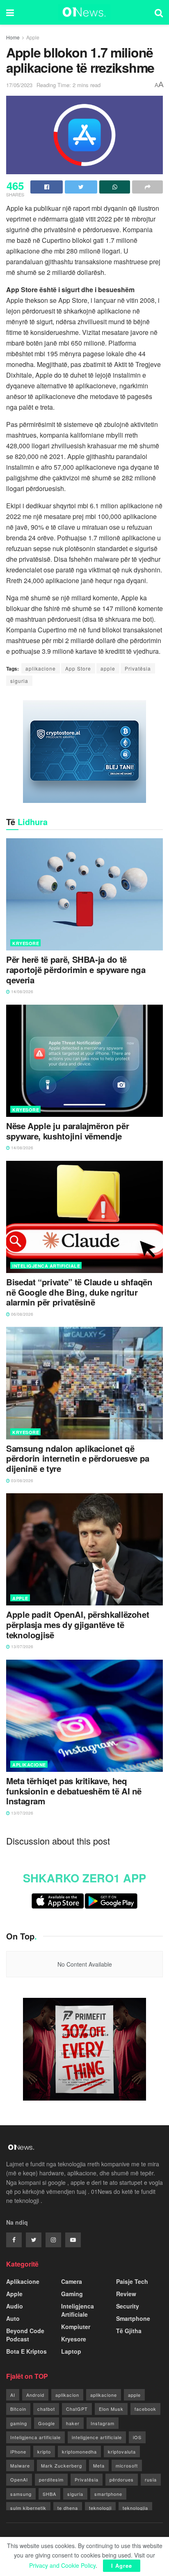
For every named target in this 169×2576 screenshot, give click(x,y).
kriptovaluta (122, 2451)
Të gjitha (129, 2331)
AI (13, 2395)
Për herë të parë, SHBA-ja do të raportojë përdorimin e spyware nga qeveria (76, 970)
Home (13, 37)
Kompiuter (76, 2327)
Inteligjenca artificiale (35, 2437)
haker (73, 2423)
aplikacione (41, 668)
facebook (145, 2409)
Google (47, 2423)
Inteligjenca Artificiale (46, 1266)
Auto (13, 2318)
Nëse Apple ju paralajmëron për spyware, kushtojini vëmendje (67, 1131)
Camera (72, 2281)
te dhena (68, 2508)
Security (128, 2306)
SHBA (49, 2494)
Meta (99, 2465)
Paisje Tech (132, 2281)
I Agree (122, 2566)
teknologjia (135, 2508)
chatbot (46, 2409)
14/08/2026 (22, 992)
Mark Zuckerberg (62, 2465)
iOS (137, 2437)
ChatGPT (77, 2409)
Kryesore (26, 943)
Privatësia (138, 668)
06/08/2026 (22, 1314)
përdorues (122, 2479)
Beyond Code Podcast (25, 2335)
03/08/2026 (22, 1481)
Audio (15, 2306)
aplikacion (67, 2395)
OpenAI (19, 2479)
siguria (19, 681)
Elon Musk (111, 2409)
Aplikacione (29, 1765)
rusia (151, 2479)
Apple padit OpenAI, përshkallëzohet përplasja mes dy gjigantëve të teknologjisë (78, 1625)
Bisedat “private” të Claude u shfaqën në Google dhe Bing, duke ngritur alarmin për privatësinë (79, 1292)
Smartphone (133, 2318)
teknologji (100, 2508)
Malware (20, 2465)
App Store (78, 668)
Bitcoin (18, 2409)
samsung (21, 2494)
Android (35, 2395)
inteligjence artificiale (97, 2437)
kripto (44, 2451)
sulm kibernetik (28, 2508)
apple (108, 668)
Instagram (103, 2423)
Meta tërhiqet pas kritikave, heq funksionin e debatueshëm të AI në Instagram (74, 1791)
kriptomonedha (79, 2451)
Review (126, 2294)
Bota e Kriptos (26, 2351)
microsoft (127, 2465)
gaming (19, 2423)
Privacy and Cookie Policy (62, 2565)
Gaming (72, 2294)
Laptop (71, 2351)
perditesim (51, 2479)
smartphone (108, 2494)
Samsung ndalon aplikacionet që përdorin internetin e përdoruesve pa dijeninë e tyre (78, 1459)
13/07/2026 (22, 1647)
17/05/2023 (19, 85)
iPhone (18, 2451)
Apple (33, 37)
